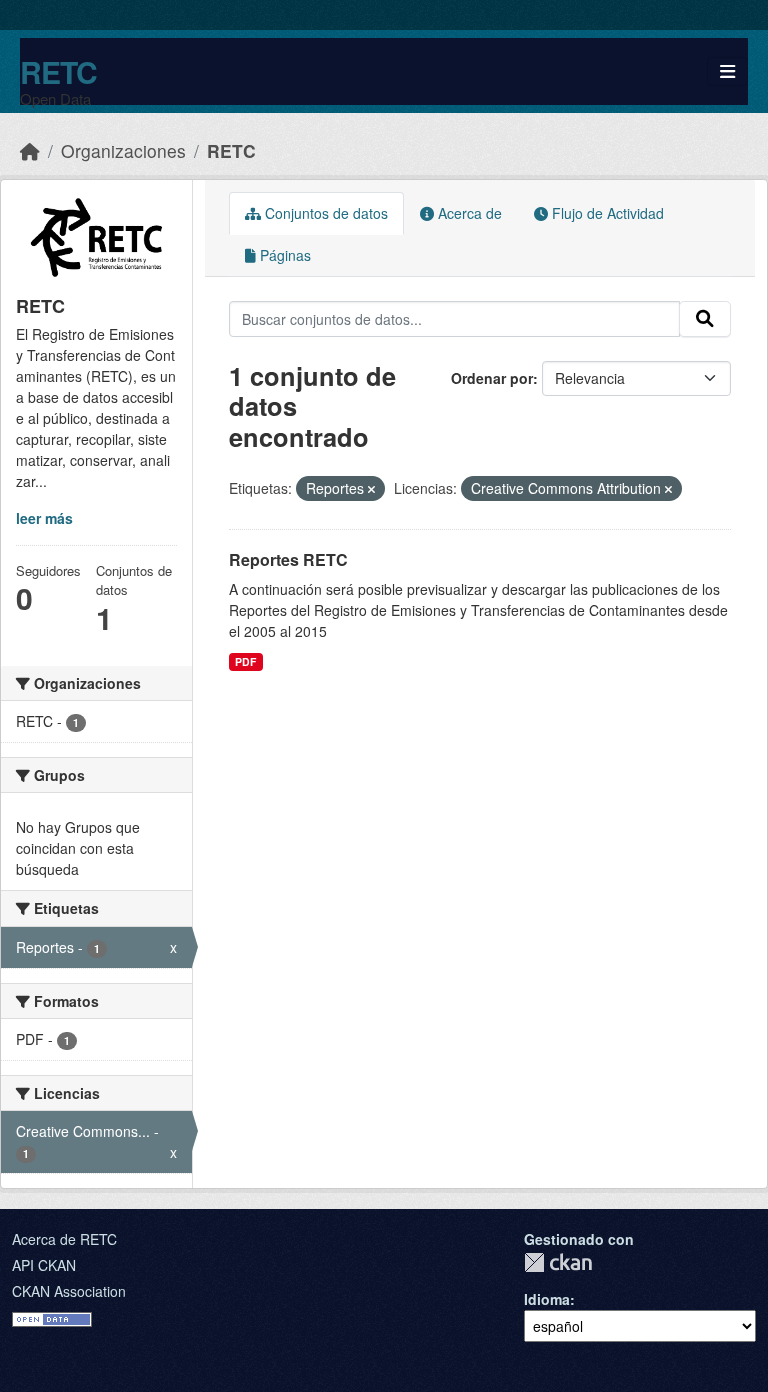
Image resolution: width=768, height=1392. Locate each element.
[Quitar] (371, 489)
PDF (245, 661)
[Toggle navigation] (727, 71)
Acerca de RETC (64, 1239)
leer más (44, 518)
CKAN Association (69, 1291)
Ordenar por (492, 378)
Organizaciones (123, 150)
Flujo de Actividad (606, 213)
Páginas (283, 255)
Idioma (547, 1299)
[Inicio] (30, 150)
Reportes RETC (288, 559)
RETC (58, 71)
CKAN (558, 1262)
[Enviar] (705, 319)
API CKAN (44, 1265)
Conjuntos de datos (324, 213)
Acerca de (468, 213)
